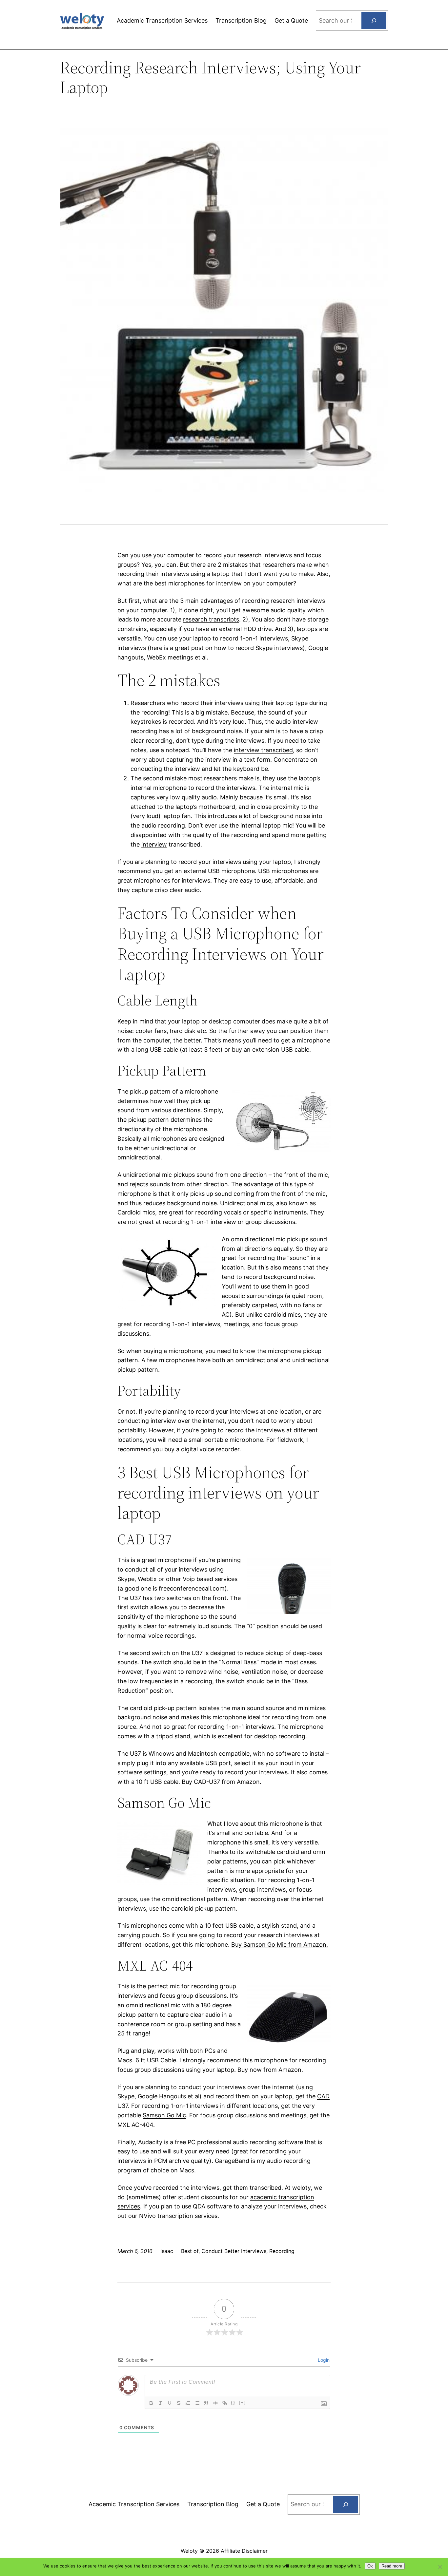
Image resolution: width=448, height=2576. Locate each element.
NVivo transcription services (178, 2216)
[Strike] (179, 2403)
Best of (190, 2251)
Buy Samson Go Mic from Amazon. (280, 1945)
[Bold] (151, 2403)
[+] (242, 2403)
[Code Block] (215, 2403)
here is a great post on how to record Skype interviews (226, 648)
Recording (282, 2251)
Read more (392, 2566)
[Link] (225, 2403)
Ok (370, 2566)
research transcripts (211, 619)
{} (233, 2403)
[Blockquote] (206, 2403)
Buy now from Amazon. (270, 2070)
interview (154, 844)
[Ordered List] (188, 2403)
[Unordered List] (197, 2403)
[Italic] (160, 2403)
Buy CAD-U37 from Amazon (221, 1782)
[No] (440, 2567)
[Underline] (170, 2403)
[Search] (374, 21)
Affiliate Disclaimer (244, 2551)
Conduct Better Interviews (234, 2251)
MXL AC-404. (136, 2125)
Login (323, 2360)
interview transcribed (263, 750)
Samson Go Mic (164, 2115)
